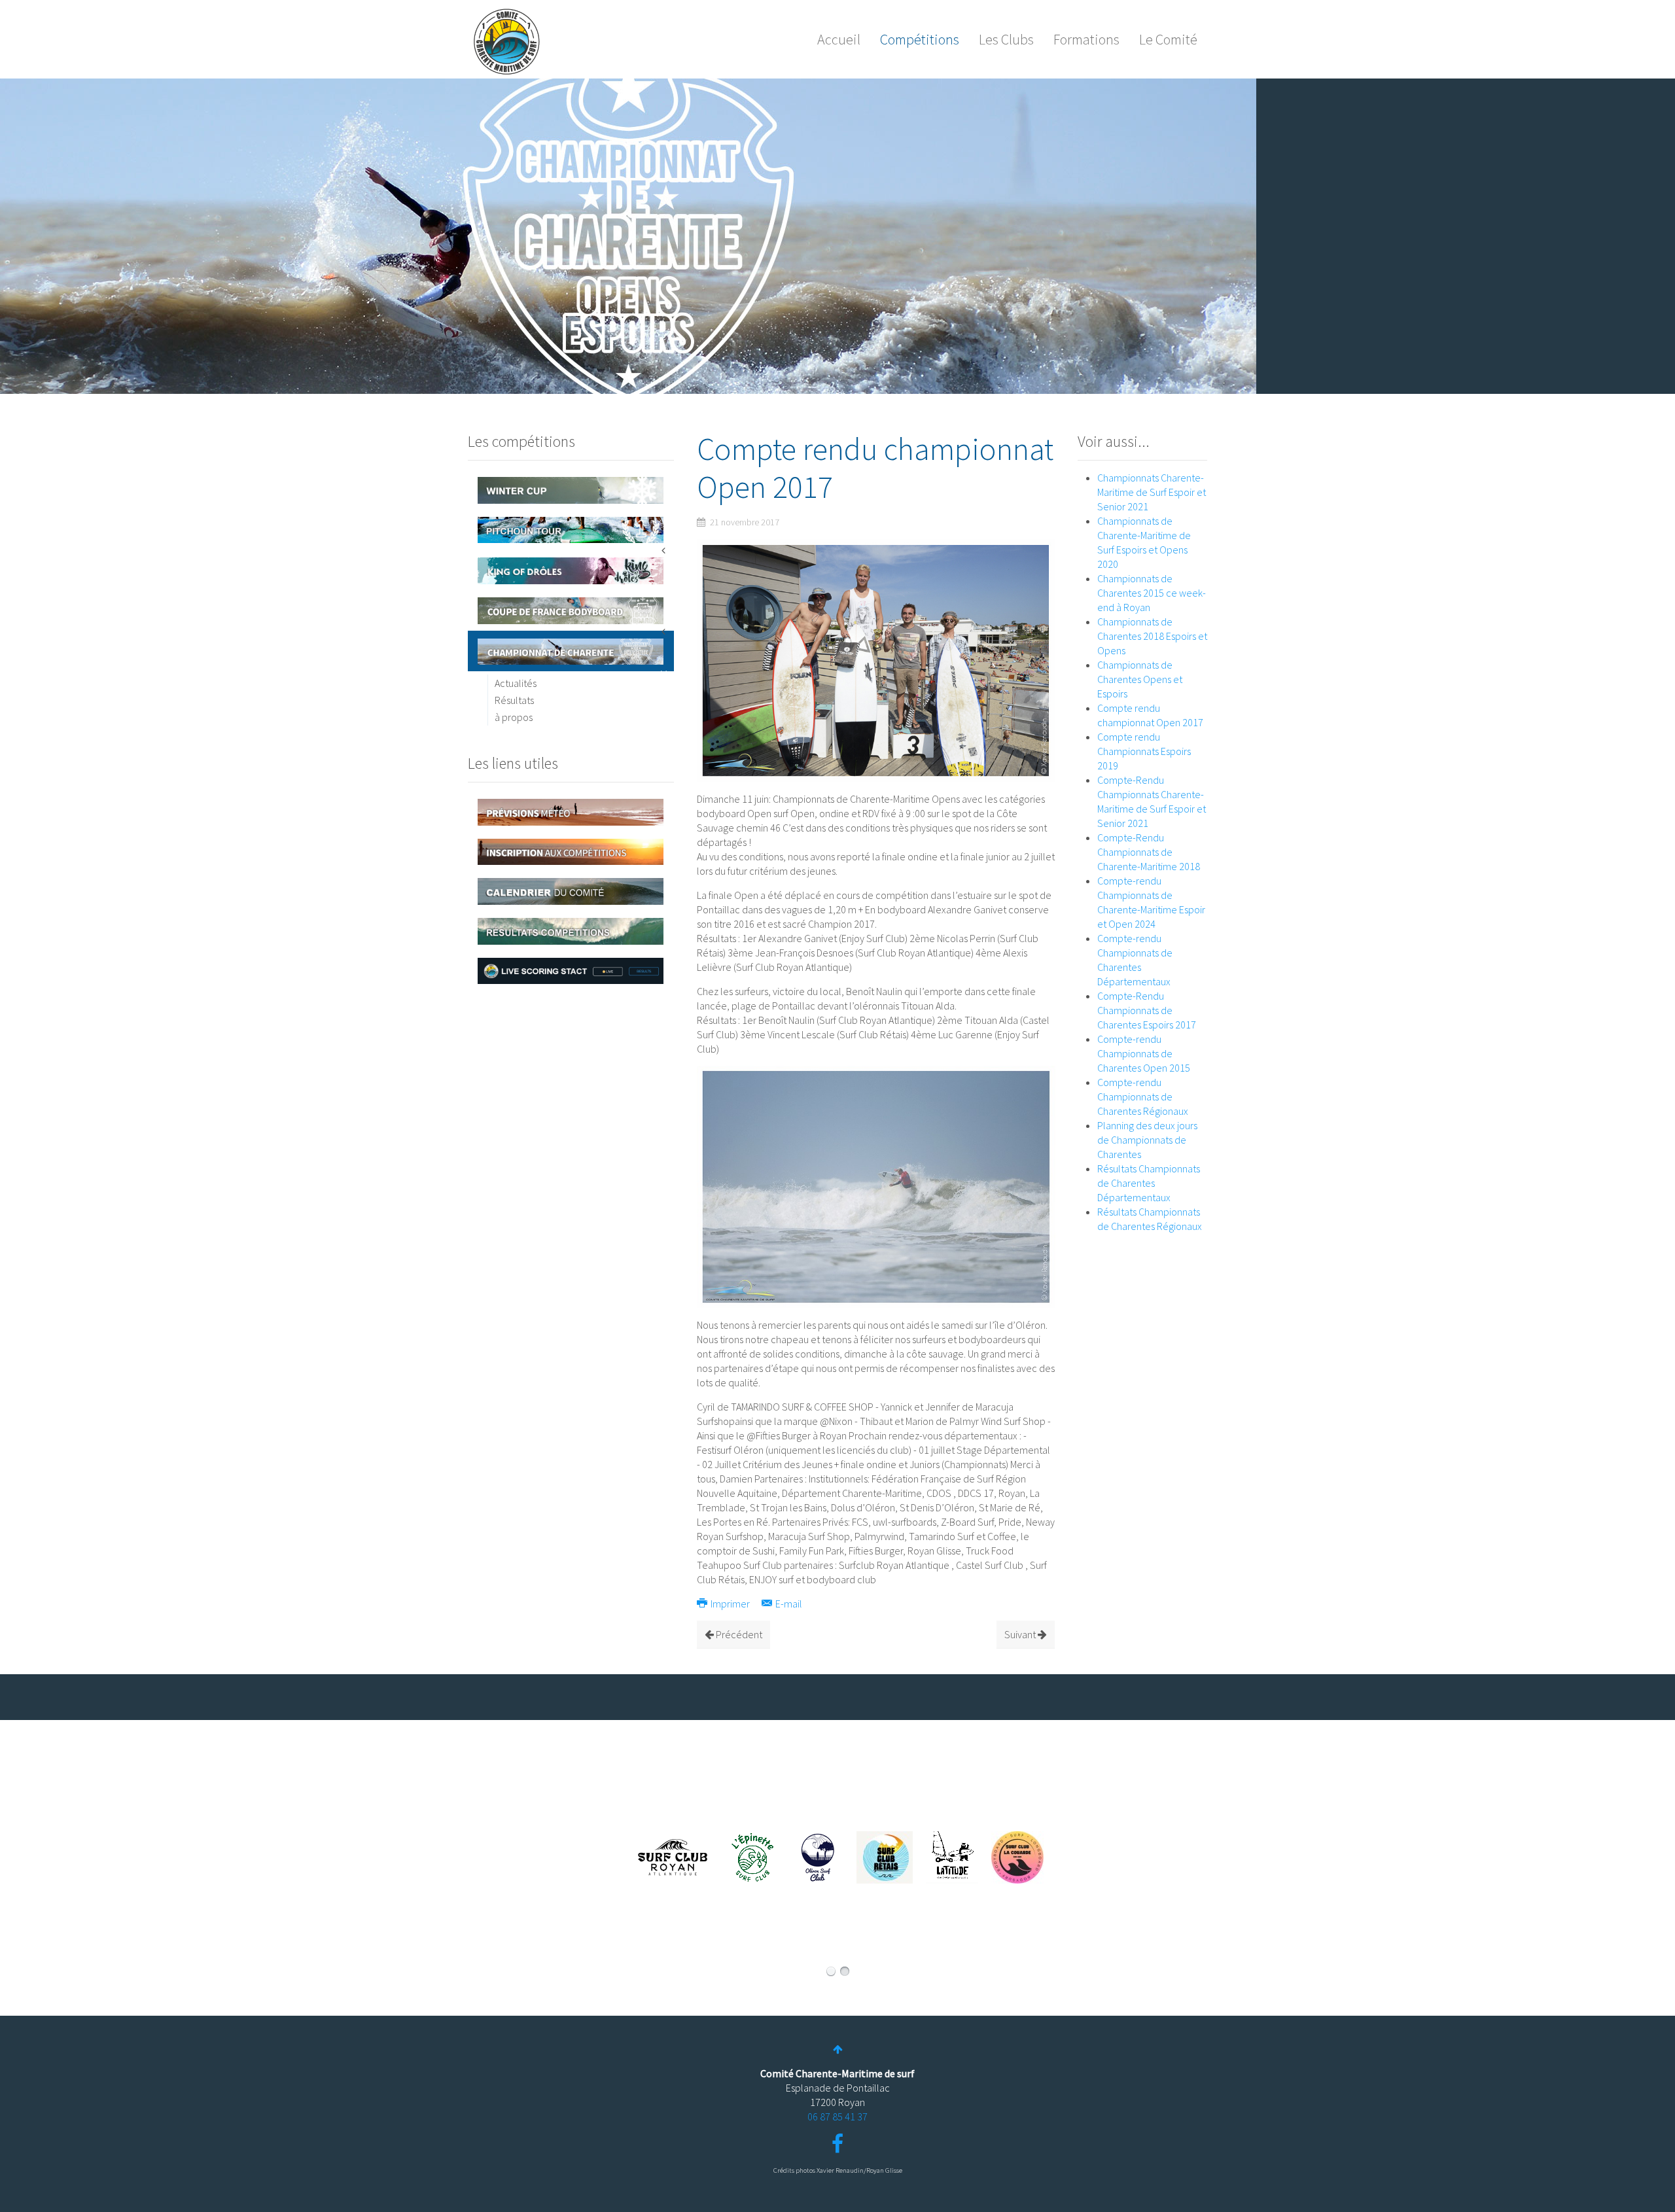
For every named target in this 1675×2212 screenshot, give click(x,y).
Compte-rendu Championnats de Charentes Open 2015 (1144, 1053)
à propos (514, 717)
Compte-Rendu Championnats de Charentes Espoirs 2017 (1147, 1010)
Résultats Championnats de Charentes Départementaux (1149, 1183)
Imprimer (730, 1604)
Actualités (516, 683)
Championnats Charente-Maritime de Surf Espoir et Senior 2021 (1152, 492)
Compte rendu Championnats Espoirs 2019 (1144, 751)
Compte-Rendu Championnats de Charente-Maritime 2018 (1149, 852)
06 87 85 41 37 (837, 2116)
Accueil (839, 39)
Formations (1086, 39)
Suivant (1021, 1634)
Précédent (738, 1634)
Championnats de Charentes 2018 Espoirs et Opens (1152, 636)
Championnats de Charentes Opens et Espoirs (1140, 679)
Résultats (514, 700)
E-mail (788, 1604)
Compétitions (920, 39)
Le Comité (1168, 39)
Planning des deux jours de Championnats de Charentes (1147, 1140)
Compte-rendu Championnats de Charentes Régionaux (1143, 1097)
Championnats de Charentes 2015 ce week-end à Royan (1152, 593)
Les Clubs (1006, 39)
